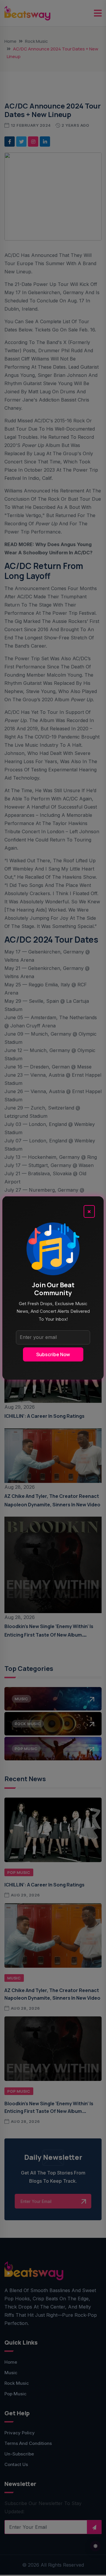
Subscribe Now (53, 1354)
